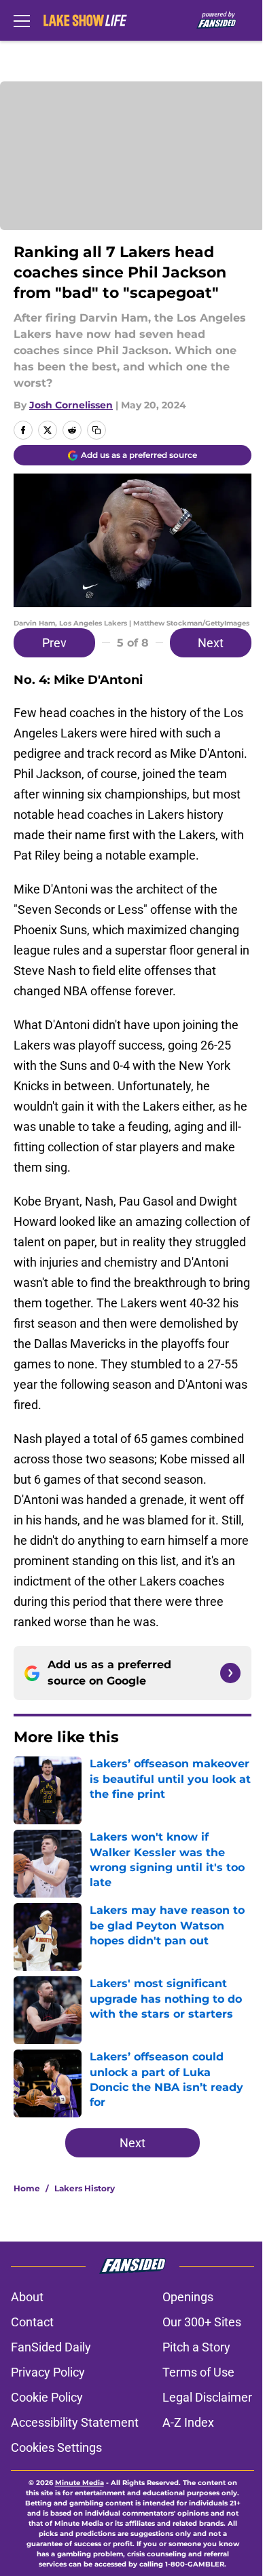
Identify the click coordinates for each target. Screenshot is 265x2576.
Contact (32, 2322)
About (27, 2297)
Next (211, 643)
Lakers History (85, 2188)
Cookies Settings (56, 2447)
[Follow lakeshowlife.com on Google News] (230, 1673)
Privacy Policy (48, 2372)
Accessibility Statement (75, 2422)
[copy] (96, 430)
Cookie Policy (47, 2397)
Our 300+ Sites (202, 2322)
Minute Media (79, 2483)
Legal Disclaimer (207, 2397)
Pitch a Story (196, 2347)
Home (27, 2188)
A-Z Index (188, 2422)
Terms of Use (198, 2372)
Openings (188, 2297)
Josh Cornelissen (71, 405)
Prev (54, 643)
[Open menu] (22, 20)
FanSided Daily (51, 2347)
